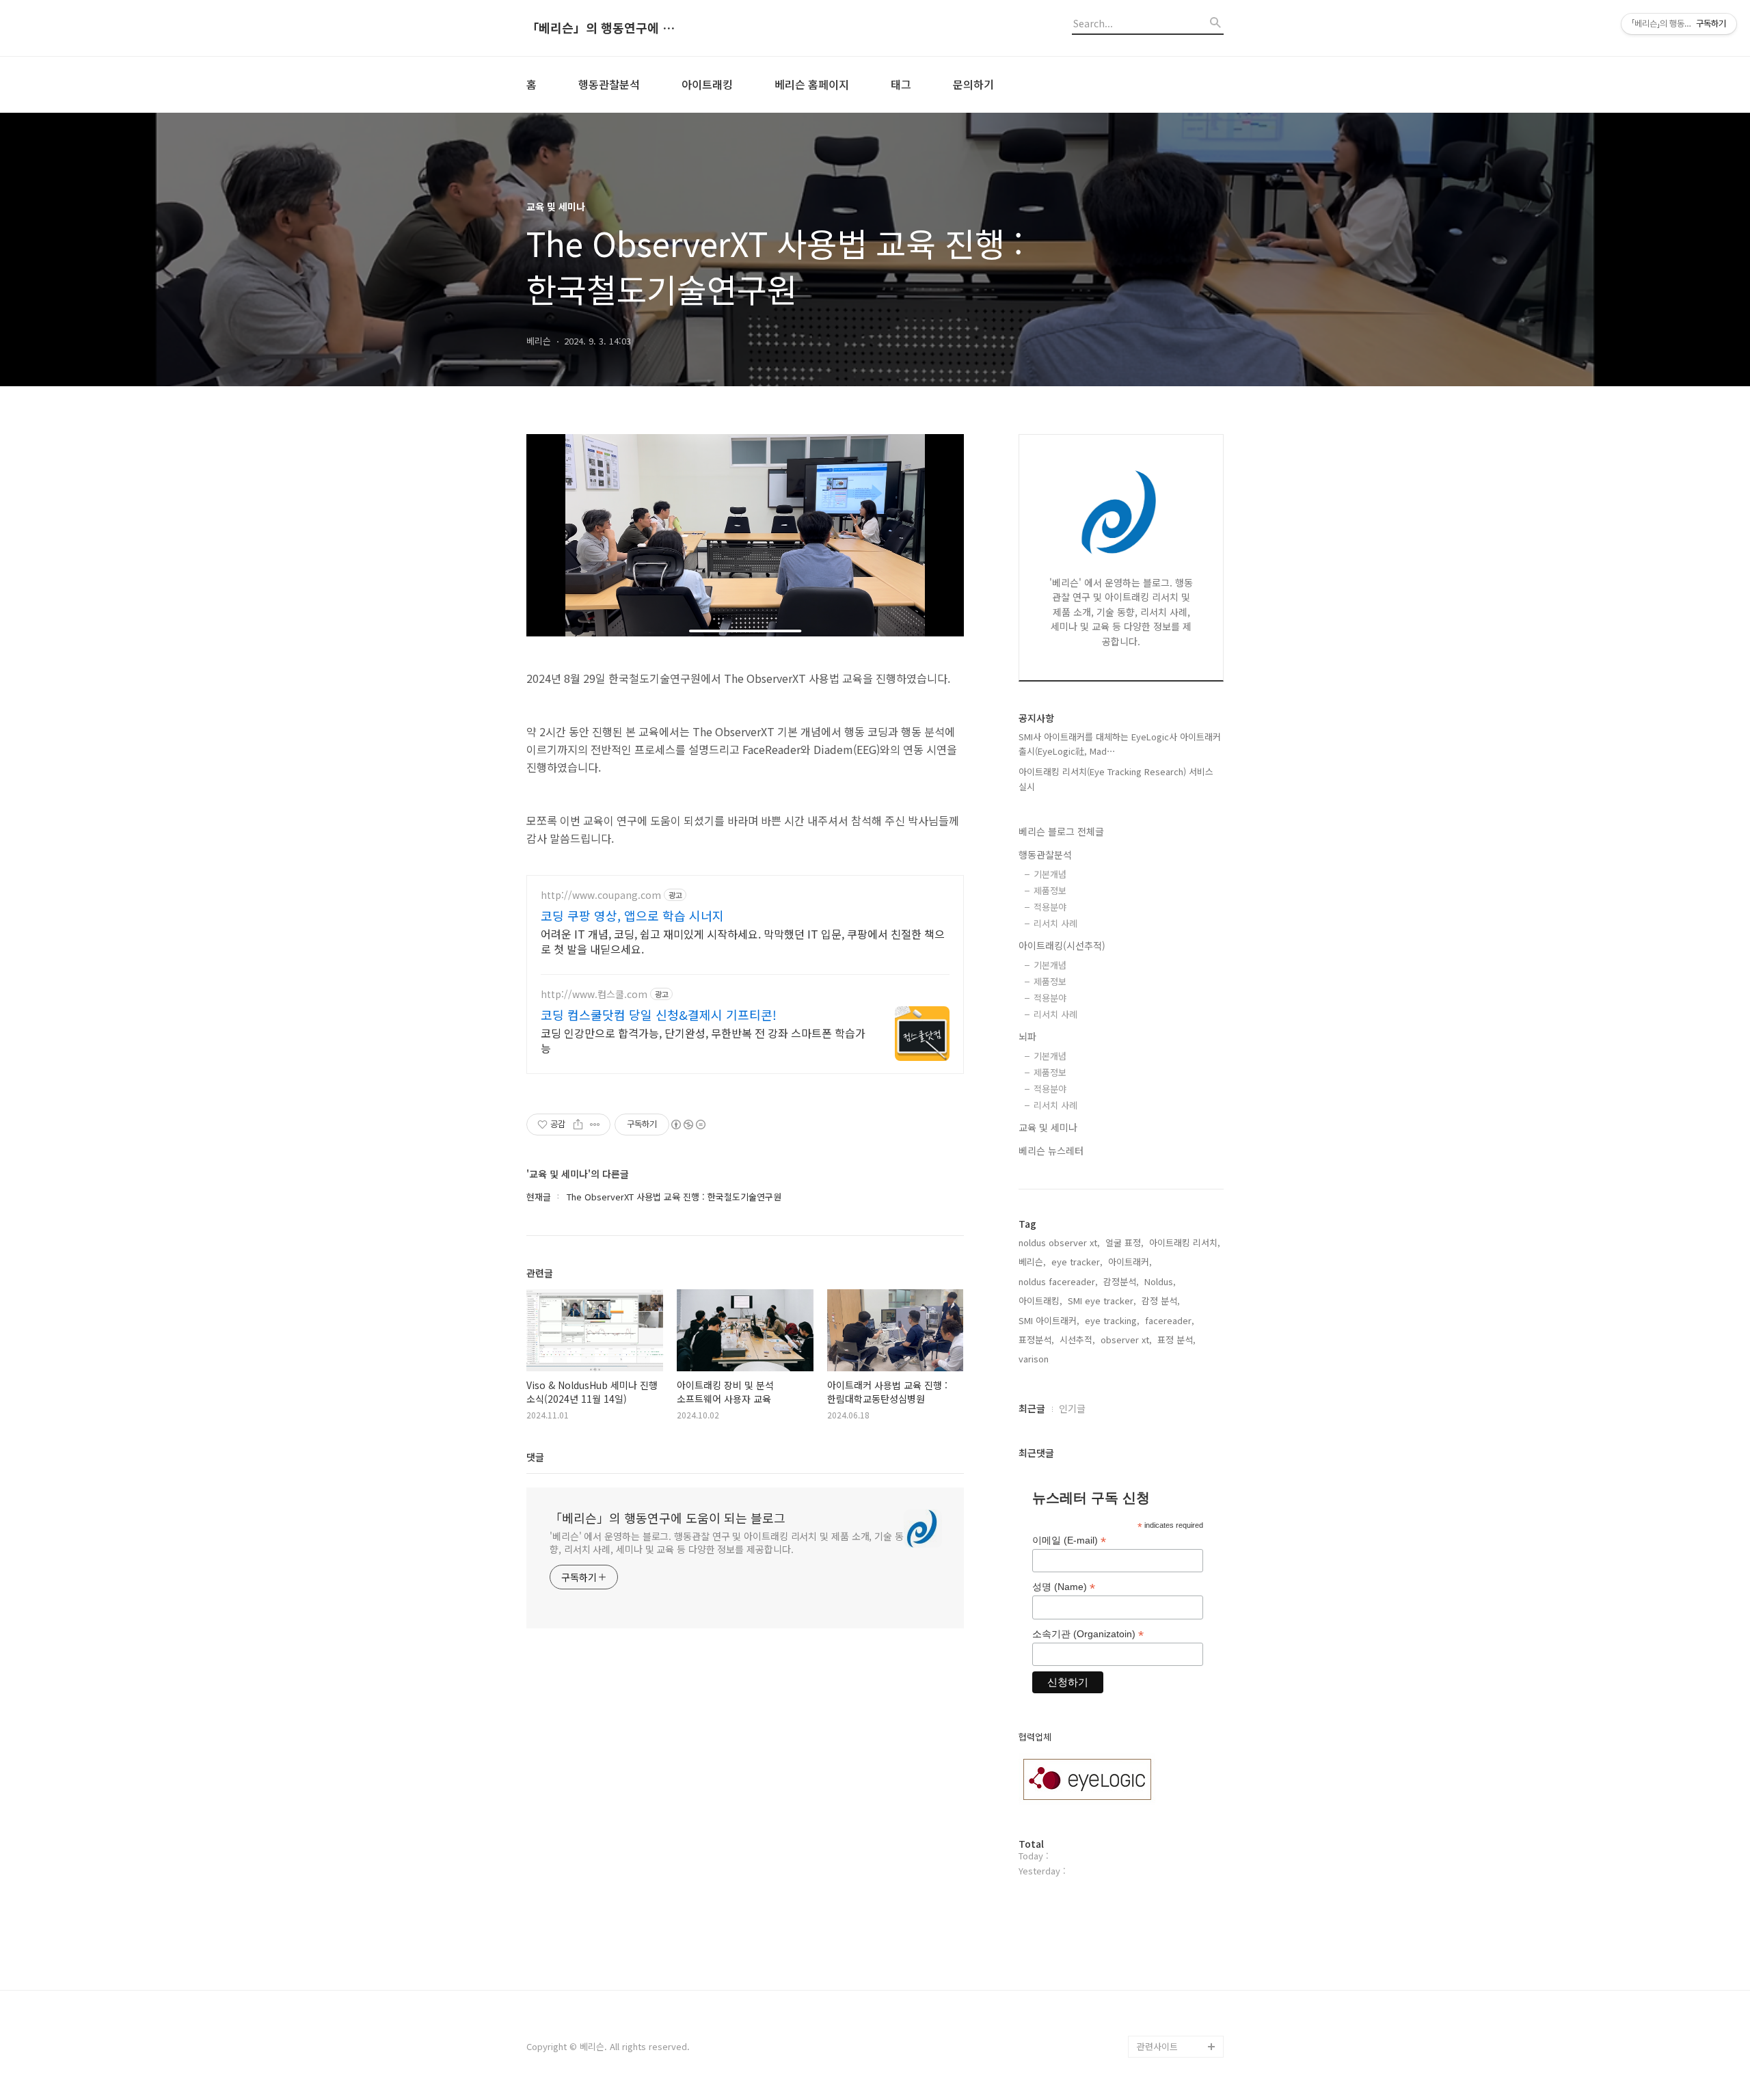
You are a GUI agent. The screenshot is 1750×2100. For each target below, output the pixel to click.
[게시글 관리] (595, 1125)
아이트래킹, (1040, 1301)
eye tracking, (1112, 1320)
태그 (901, 84)
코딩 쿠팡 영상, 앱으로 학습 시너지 (632, 915)
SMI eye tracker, (1102, 1301)
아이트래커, (1130, 1262)
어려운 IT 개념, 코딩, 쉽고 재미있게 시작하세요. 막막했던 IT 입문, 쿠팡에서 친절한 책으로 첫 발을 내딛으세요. (743, 941)
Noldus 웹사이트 (1170, 2003)
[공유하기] (578, 1125)
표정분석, (1036, 1340)
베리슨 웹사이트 (1168, 1981)
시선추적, (1077, 1340)
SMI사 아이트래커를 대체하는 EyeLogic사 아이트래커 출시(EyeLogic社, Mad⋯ (1120, 744)
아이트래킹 (707, 84)
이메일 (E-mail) (1069, 1540)
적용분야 (1050, 907)
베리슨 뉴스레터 (1051, 1150)
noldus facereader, (1058, 1281)
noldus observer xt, (1059, 1242)
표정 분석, (1176, 1340)
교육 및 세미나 (1048, 1127)
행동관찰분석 (609, 84)
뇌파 (1027, 1036)
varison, (1035, 1359)
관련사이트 (1157, 2046)
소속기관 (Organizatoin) (1088, 1634)
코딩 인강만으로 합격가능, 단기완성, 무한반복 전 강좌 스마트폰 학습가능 (703, 1040)
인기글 (1072, 1408)
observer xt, (1126, 1340)
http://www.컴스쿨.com (594, 994)
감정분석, (1121, 1281)
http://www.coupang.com (601, 895)
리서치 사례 (1055, 923)
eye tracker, (1077, 1262)
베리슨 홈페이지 (812, 84)
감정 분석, (1161, 1301)
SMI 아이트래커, (1049, 1320)
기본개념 (1050, 874)
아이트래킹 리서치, (1185, 1242)
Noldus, (1160, 1281)
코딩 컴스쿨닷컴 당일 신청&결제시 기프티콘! (659, 1014)
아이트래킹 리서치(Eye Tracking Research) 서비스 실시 (1116, 779)
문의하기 (973, 84)
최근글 (1032, 1408)
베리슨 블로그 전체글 (1061, 831)
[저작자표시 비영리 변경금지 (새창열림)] (688, 1125)
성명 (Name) (1064, 1587)
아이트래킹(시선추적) (1062, 945)
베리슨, (1032, 1262)
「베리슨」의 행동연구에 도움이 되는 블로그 (602, 28)
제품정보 (1050, 890)
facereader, (1170, 1320)
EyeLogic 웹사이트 (1174, 2024)
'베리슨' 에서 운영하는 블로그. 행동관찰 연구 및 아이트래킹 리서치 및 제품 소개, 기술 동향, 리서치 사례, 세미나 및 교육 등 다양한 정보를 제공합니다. (727, 1543)
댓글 (535, 1457)
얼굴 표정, (1125, 1242)
